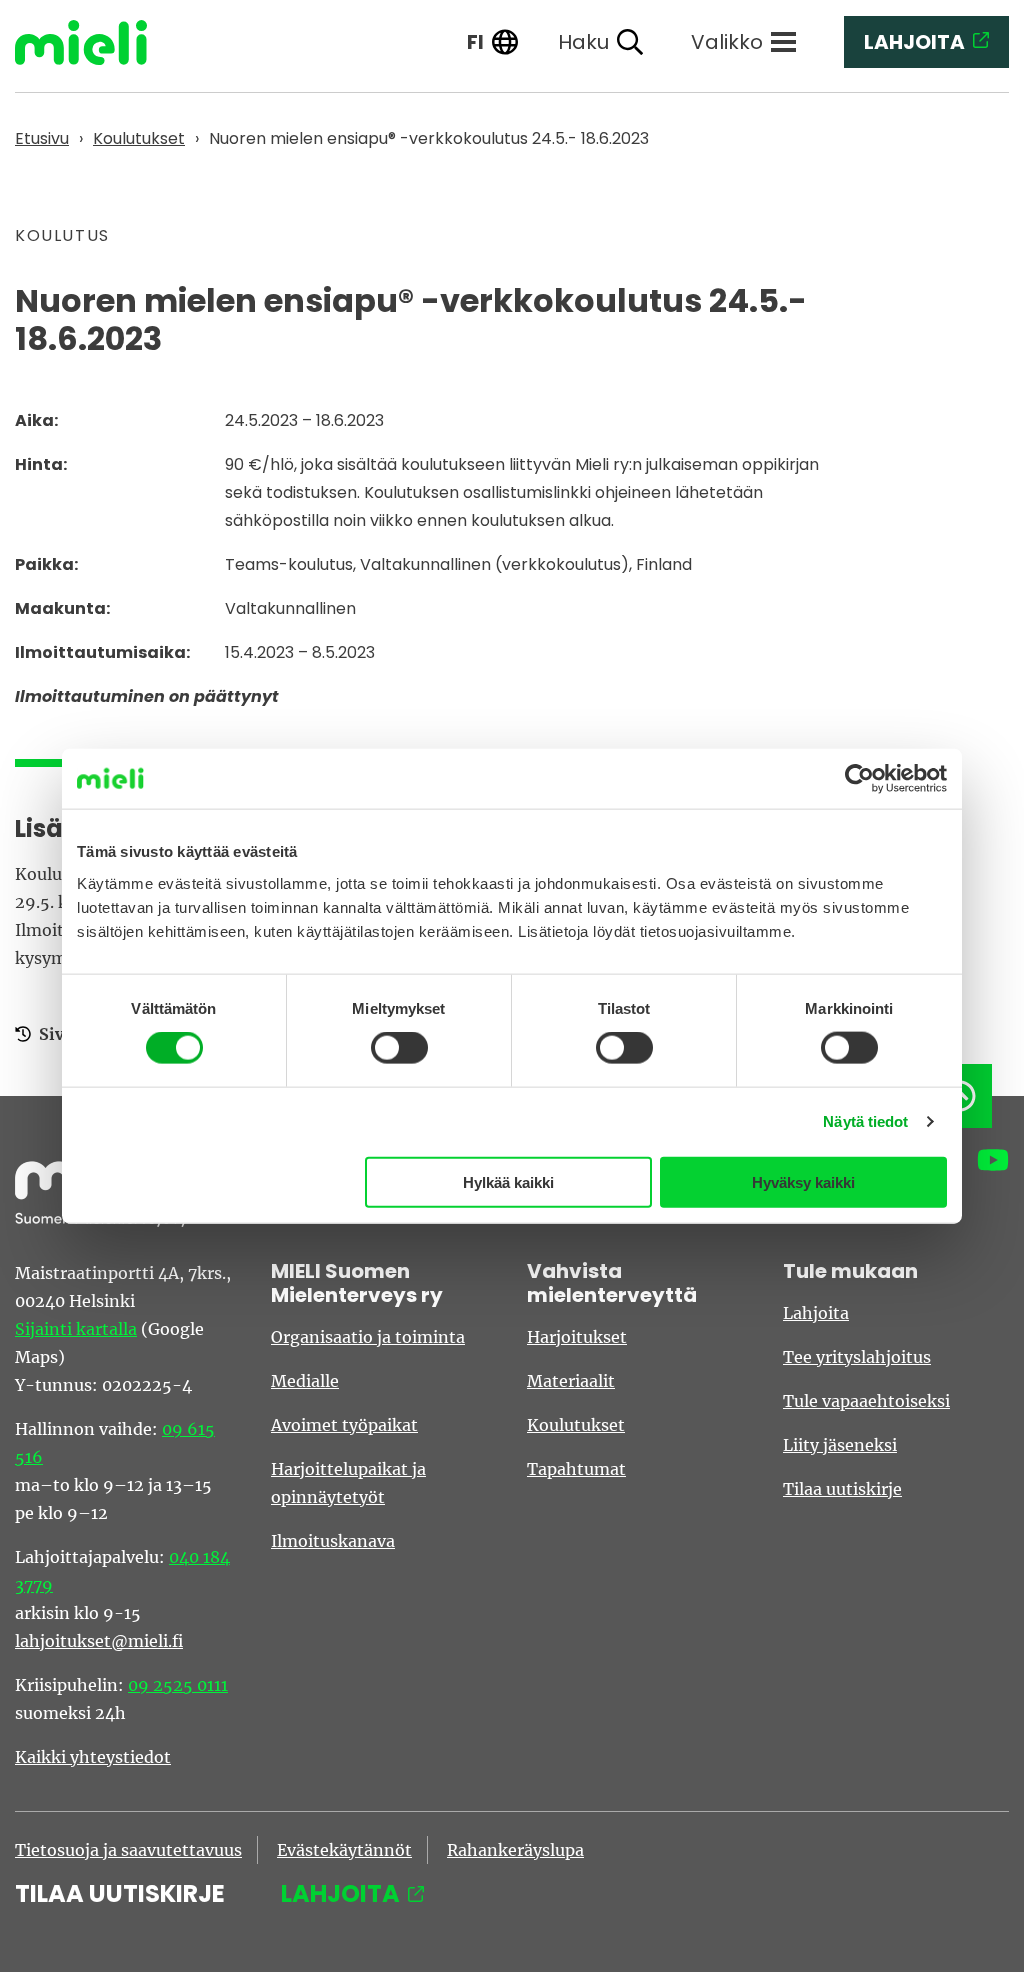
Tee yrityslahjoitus (857, 1357)
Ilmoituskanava (333, 1541)
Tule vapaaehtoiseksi (866, 1401)
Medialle (305, 1381)
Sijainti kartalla (76, 1329)
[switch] (399, 1048)
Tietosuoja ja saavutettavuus (128, 1850)
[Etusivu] (96, 42)
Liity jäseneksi (840, 1445)
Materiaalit (571, 1381)
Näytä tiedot (865, 1121)
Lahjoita (816, 1313)
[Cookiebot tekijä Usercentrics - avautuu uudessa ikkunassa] (859, 779)
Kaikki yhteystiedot (93, 1757)
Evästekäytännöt (344, 1850)
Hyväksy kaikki (803, 1181)
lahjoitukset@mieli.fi (99, 1641)
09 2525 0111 (178, 1685)
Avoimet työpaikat (344, 1425)
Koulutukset (576, 1425)
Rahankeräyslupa (515, 1850)
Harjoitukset (577, 1337)
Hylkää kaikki (508, 1181)
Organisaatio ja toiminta (368, 1337)
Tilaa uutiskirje (842, 1489)
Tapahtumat (576, 1469)
